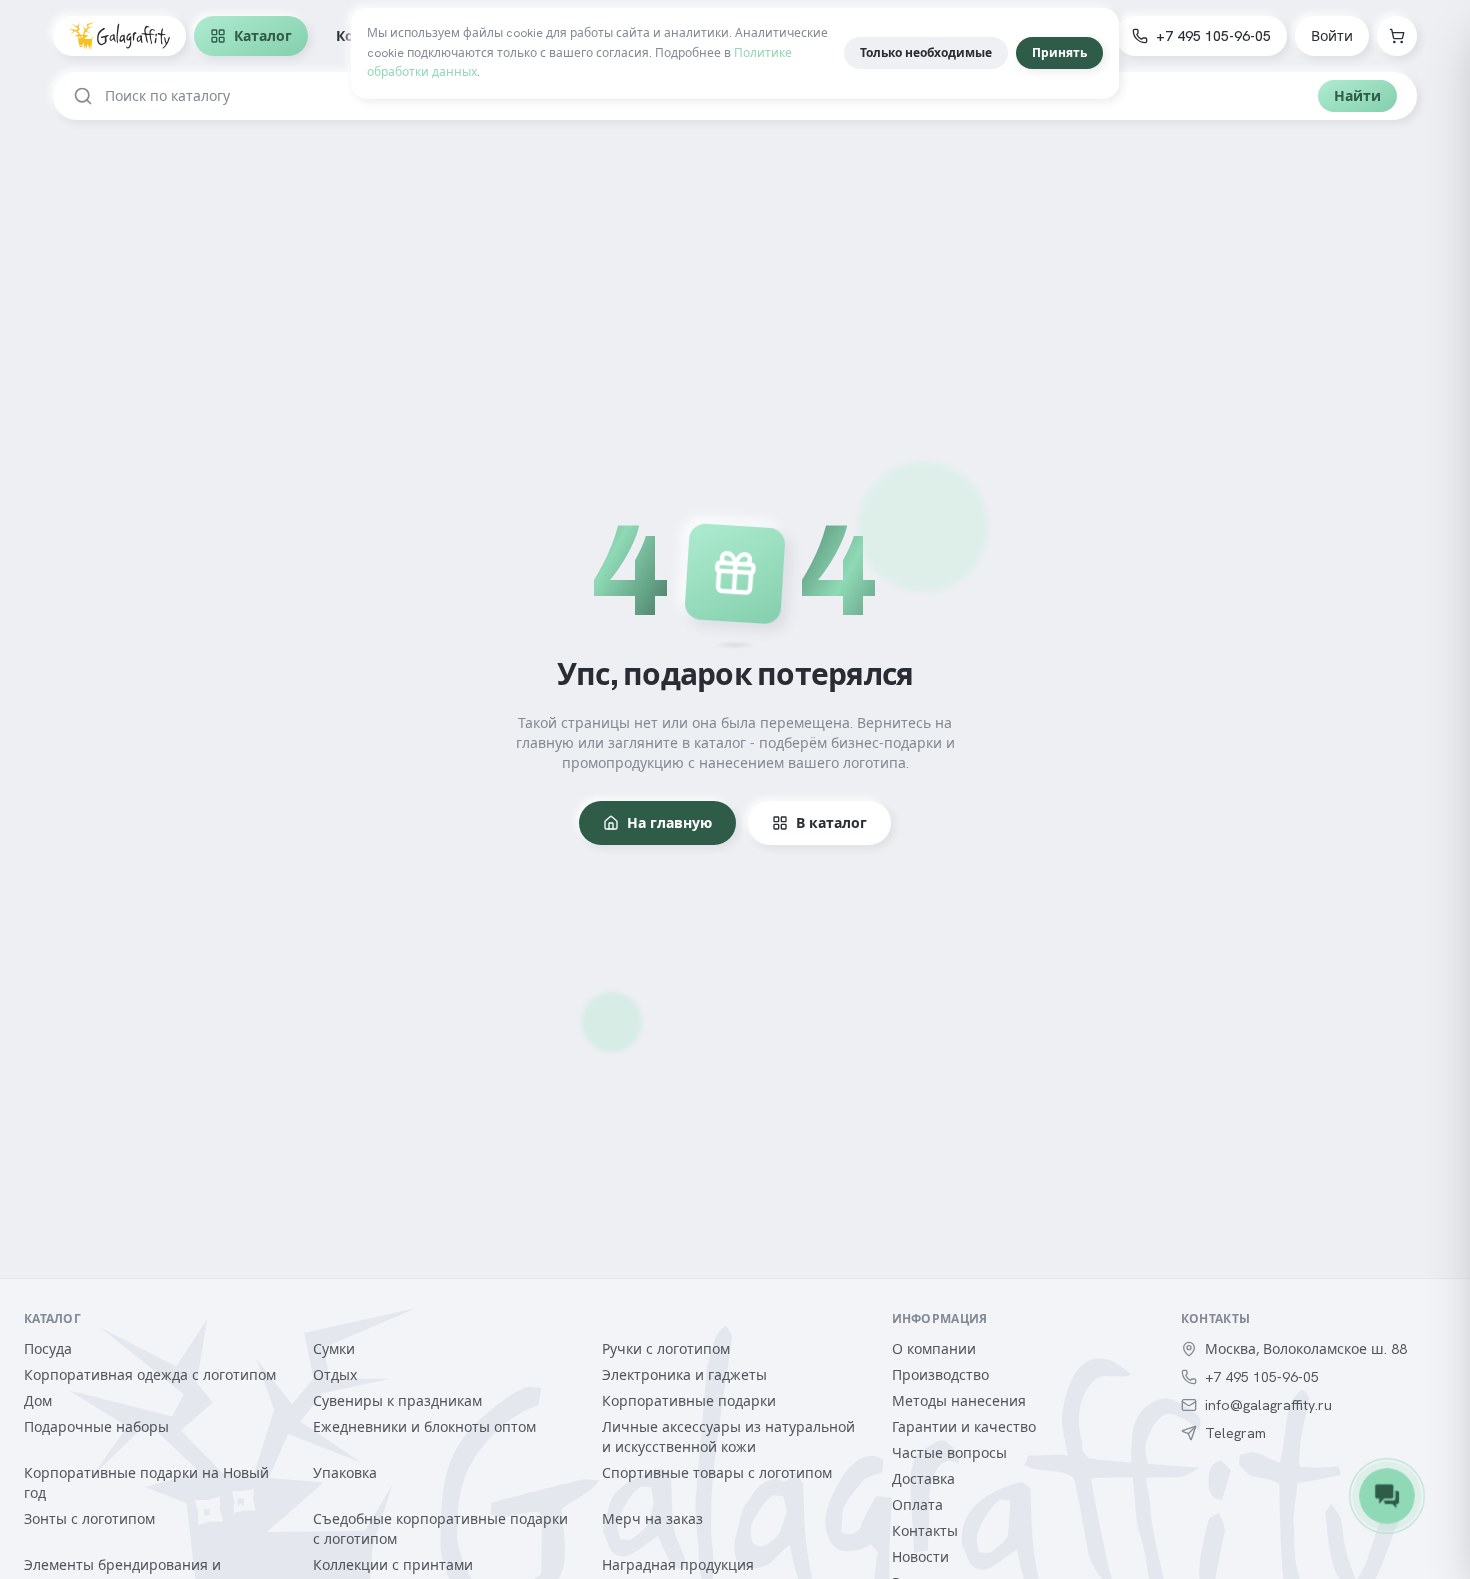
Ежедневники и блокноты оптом (424, 1427)
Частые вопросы (949, 1453)
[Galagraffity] (119, 36)
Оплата (917, 1505)
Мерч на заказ (652, 1519)
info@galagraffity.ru (1268, 1405)
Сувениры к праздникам (397, 1401)
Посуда (48, 1349)
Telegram (1235, 1433)
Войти (1332, 36)
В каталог (831, 823)
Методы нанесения (959, 1401)
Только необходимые (926, 53)
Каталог (263, 36)
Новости (920, 1557)
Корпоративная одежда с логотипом (150, 1375)
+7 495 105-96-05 (1213, 36)
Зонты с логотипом (89, 1519)
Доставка (923, 1479)
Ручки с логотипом (666, 1349)
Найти (1357, 96)
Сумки (334, 1349)
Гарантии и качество (964, 1427)
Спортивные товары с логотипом (717, 1473)
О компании (934, 1349)
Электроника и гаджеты (684, 1375)
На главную (669, 823)
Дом (38, 1401)
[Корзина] (1397, 36)
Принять (1059, 53)
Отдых (335, 1375)
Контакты (925, 1531)
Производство (940, 1375)
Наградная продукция (678, 1565)
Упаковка (345, 1473)
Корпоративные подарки (689, 1401)
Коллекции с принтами (393, 1565)
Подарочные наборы (96, 1427)
